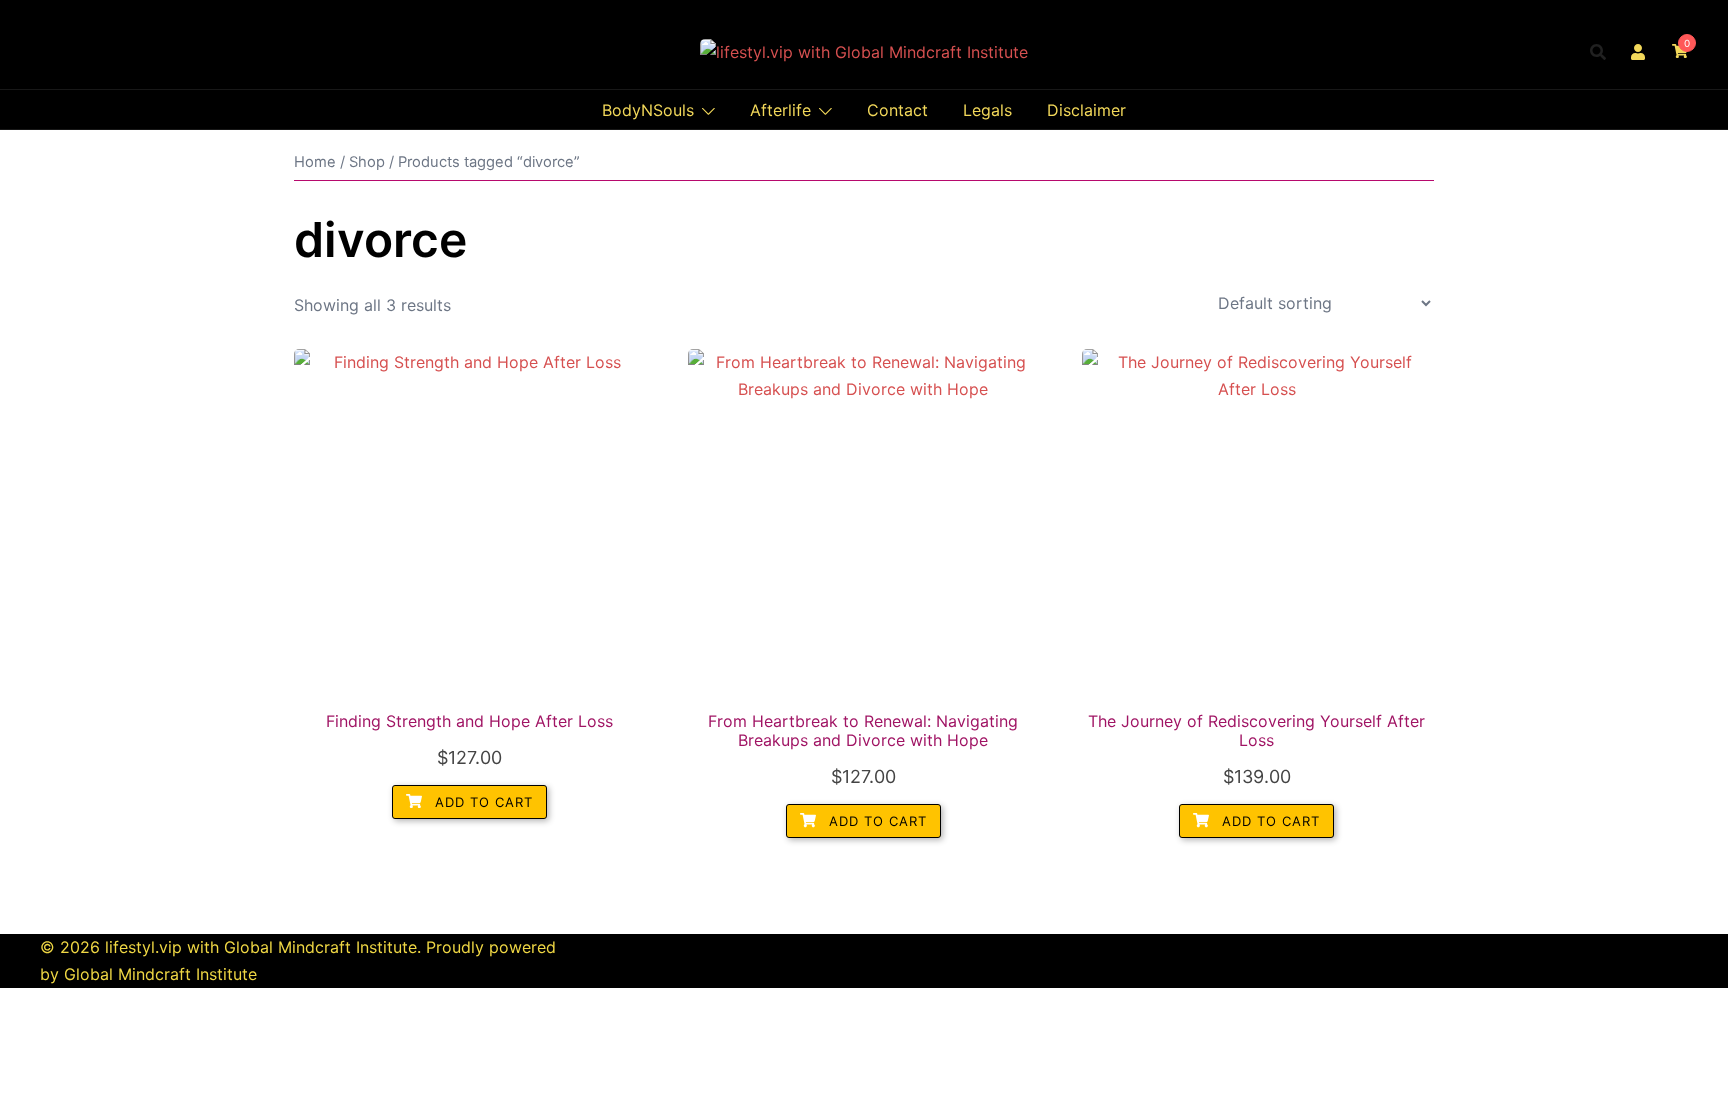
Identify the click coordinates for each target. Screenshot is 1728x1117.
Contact (897, 110)
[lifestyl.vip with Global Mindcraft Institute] (864, 51)
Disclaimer (1086, 110)
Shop (367, 162)
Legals (987, 110)
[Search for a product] (1598, 52)
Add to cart (481, 802)
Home (315, 162)
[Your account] (1639, 52)
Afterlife (780, 110)
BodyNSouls (648, 110)
